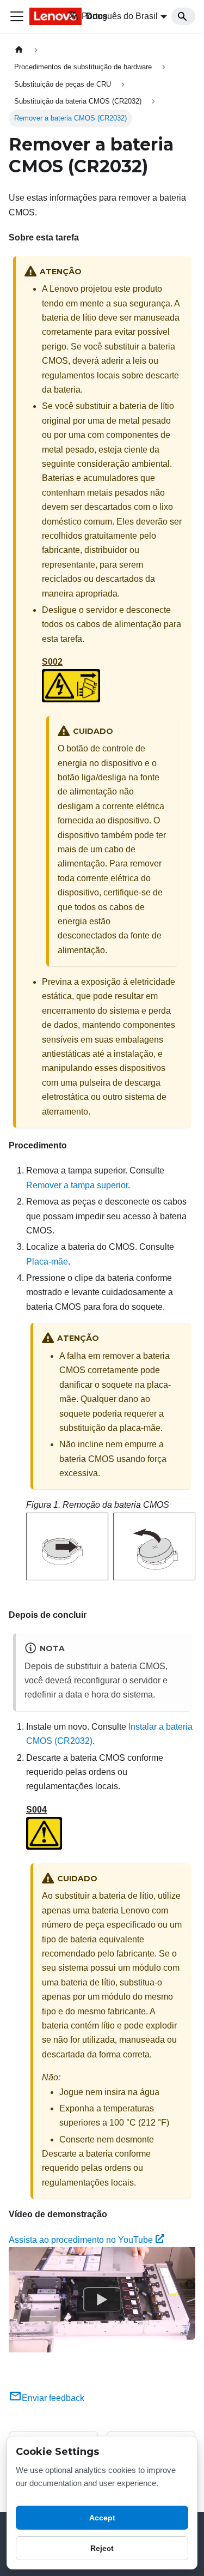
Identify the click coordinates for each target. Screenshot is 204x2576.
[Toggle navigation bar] (17, 16)
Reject (102, 2548)
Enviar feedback (53, 2398)
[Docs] (41, 16)
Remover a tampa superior (77, 1185)
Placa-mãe (47, 1262)
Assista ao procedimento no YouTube (81, 2240)
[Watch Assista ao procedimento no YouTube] (102, 2300)
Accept (102, 2518)
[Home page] (19, 50)
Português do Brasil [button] (120, 16)
